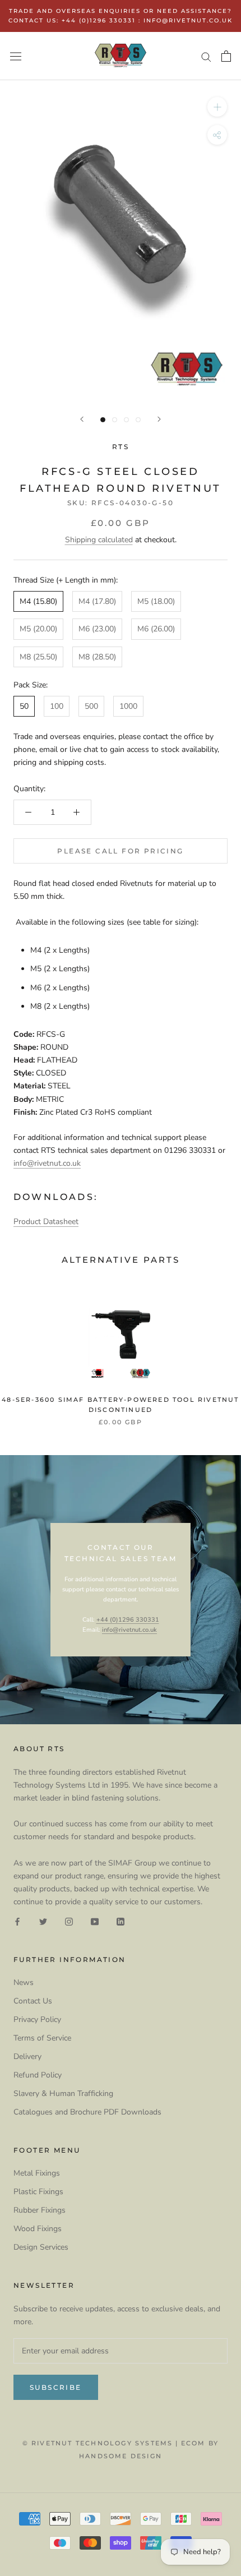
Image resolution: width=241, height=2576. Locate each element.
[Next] (159, 419)
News (24, 1982)
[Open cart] (226, 56)
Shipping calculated (99, 540)
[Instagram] (69, 1921)
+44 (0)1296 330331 (128, 1620)
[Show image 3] (126, 420)
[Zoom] (217, 107)
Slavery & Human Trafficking (63, 2093)
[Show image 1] (103, 420)
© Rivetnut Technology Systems (98, 2443)
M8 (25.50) (38, 657)
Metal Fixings (37, 2173)
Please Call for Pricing (120, 851)
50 (24, 706)
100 (57, 706)
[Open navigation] (16, 56)
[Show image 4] (138, 420)
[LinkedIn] (121, 1921)
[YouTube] (95, 1921)
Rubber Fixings (40, 2210)
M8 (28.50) (97, 657)
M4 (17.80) (97, 601)
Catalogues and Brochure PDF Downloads (87, 2112)
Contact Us (33, 2001)
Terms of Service (42, 2038)
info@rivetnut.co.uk (47, 1163)
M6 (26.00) (156, 629)
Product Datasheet (46, 1222)
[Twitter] (43, 1921)
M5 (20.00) (38, 629)
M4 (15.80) (38, 601)
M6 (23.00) (97, 629)
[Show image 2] (115, 420)
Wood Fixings (38, 2229)
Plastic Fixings (38, 2192)
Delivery (27, 2056)
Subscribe (56, 2387)
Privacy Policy (37, 2019)
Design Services (41, 2247)
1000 (128, 706)
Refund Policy (38, 2075)
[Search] (206, 56)
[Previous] (82, 419)
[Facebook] (17, 1921)
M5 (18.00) (156, 601)
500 (91, 706)
